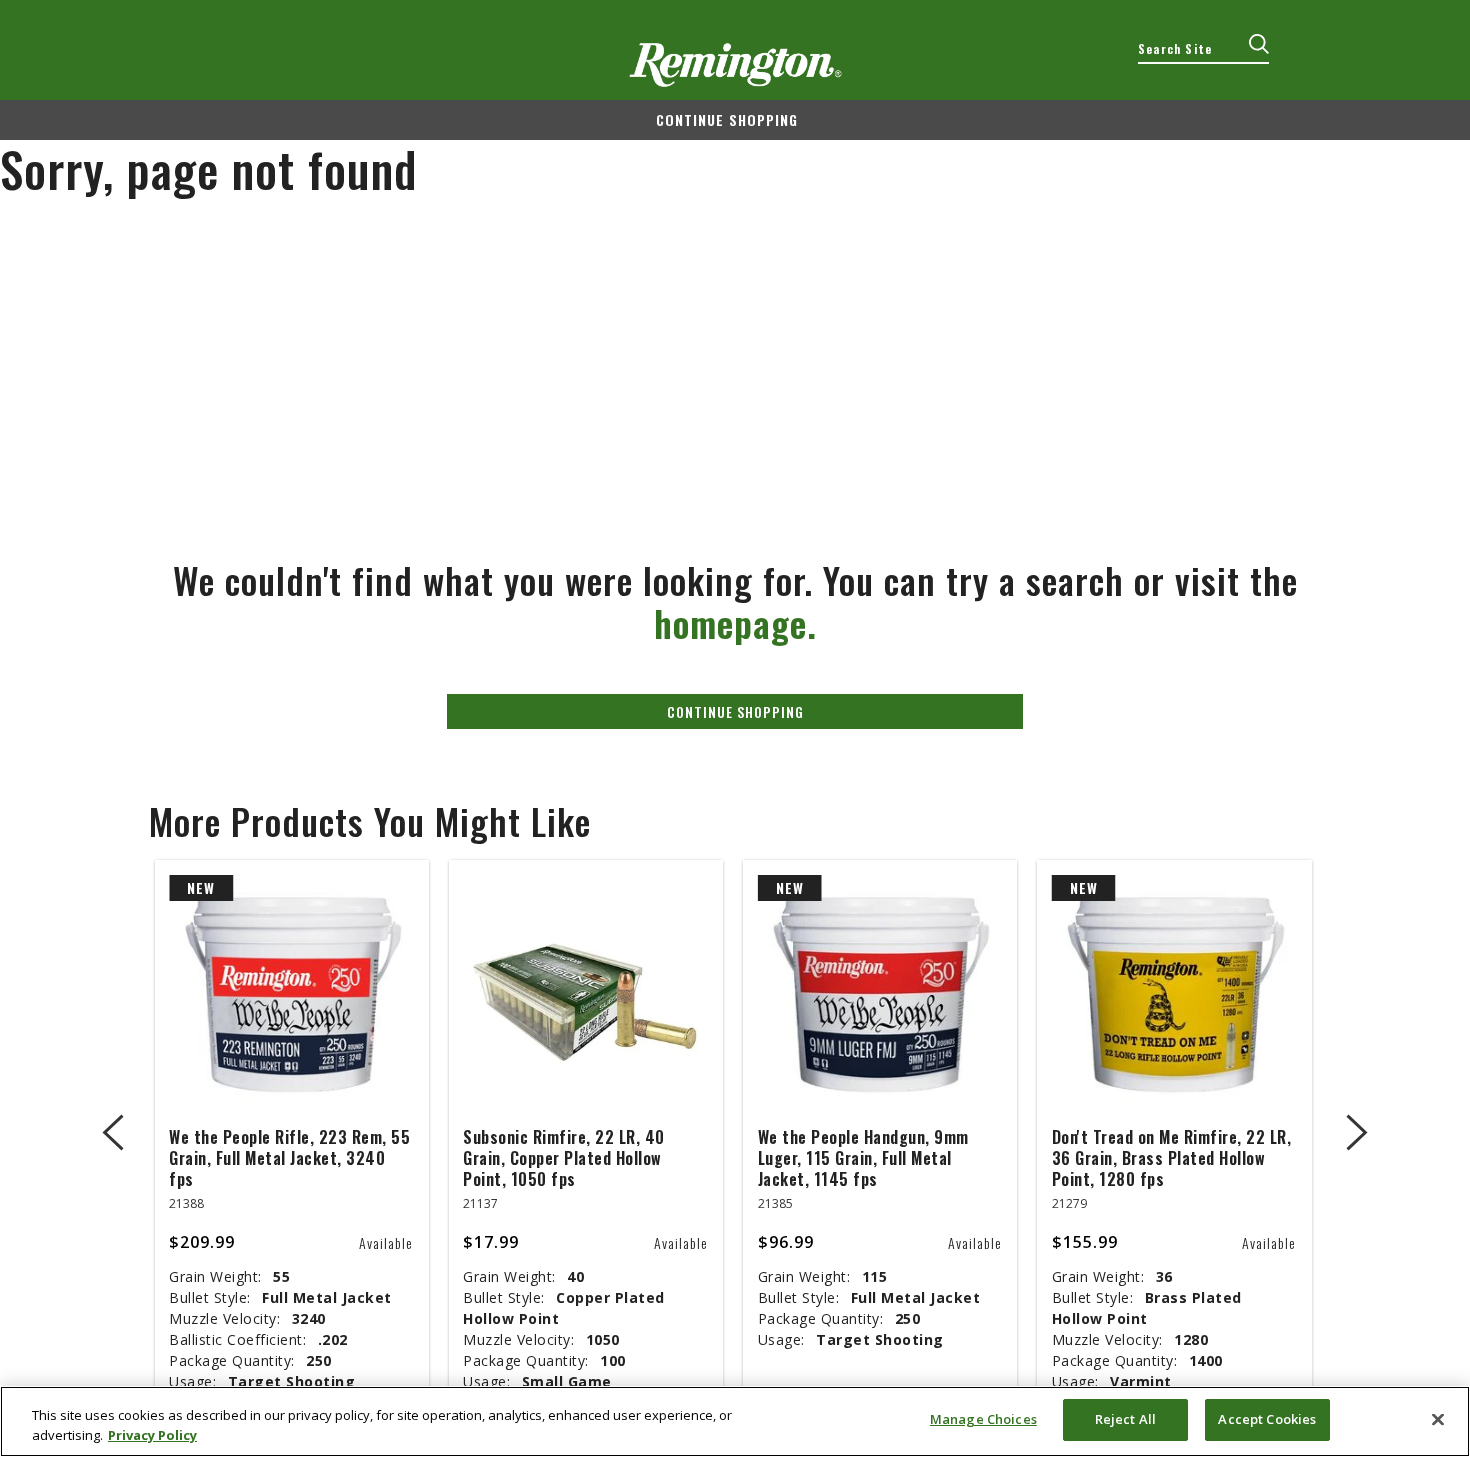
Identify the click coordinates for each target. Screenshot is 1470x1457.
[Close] (1438, 1419)
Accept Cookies (1267, 1419)
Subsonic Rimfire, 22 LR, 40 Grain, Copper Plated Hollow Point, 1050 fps (564, 1158)
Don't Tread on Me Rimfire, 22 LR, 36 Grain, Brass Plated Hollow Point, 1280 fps (1172, 1158)
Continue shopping (727, 119)
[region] (735, 1421)
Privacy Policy (152, 1435)
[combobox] (1203, 49)
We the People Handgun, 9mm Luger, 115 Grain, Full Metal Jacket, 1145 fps (863, 1158)
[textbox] (1203, 49)
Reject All (1125, 1419)
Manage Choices (983, 1419)
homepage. (735, 622)
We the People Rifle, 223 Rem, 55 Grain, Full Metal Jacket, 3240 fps (289, 1158)
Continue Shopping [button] (735, 711)
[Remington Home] (735, 65)
